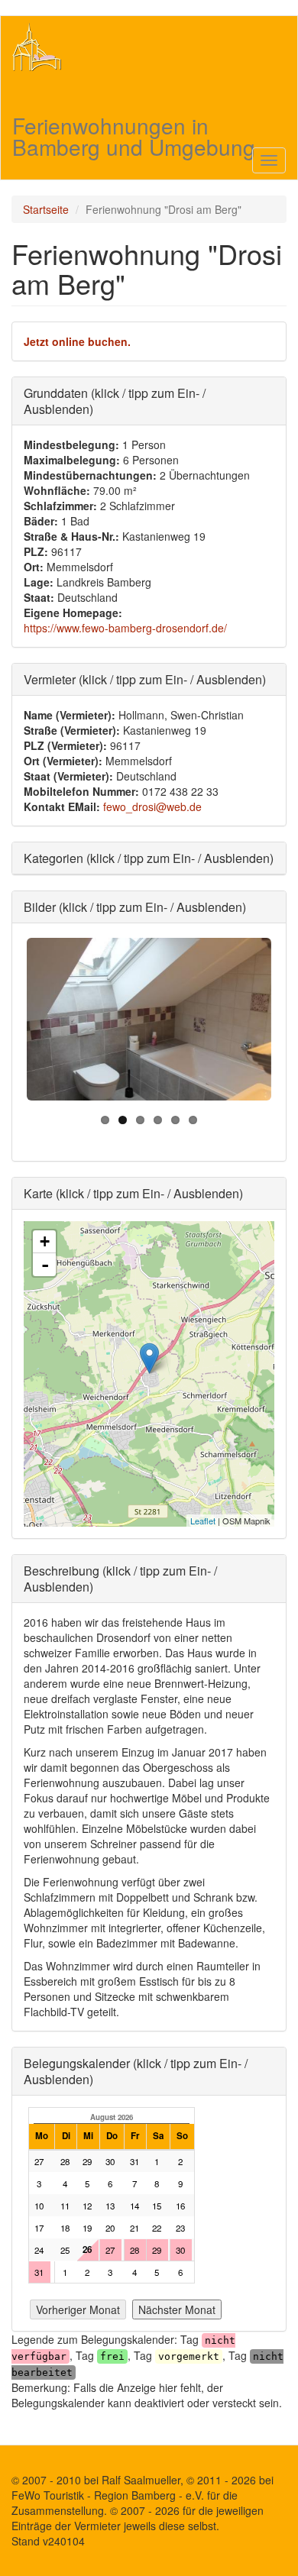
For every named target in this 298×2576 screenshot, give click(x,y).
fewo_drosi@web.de (152, 806)
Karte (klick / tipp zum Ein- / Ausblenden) (133, 1193)
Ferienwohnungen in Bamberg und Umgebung (134, 126)
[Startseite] (37, 47)
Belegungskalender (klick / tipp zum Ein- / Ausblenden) (136, 2071)
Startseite (46, 209)
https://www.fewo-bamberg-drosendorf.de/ (125, 628)
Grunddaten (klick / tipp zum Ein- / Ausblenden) (115, 401)
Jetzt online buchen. (77, 341)
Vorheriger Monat (78, 2309)
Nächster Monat (177, 2309)
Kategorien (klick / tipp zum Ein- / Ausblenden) (149, 858)
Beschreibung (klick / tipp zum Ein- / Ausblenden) (120, 1579)
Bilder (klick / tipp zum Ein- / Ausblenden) (135, 907)
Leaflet (203, 1521)
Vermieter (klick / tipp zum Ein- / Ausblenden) (145, 679)
